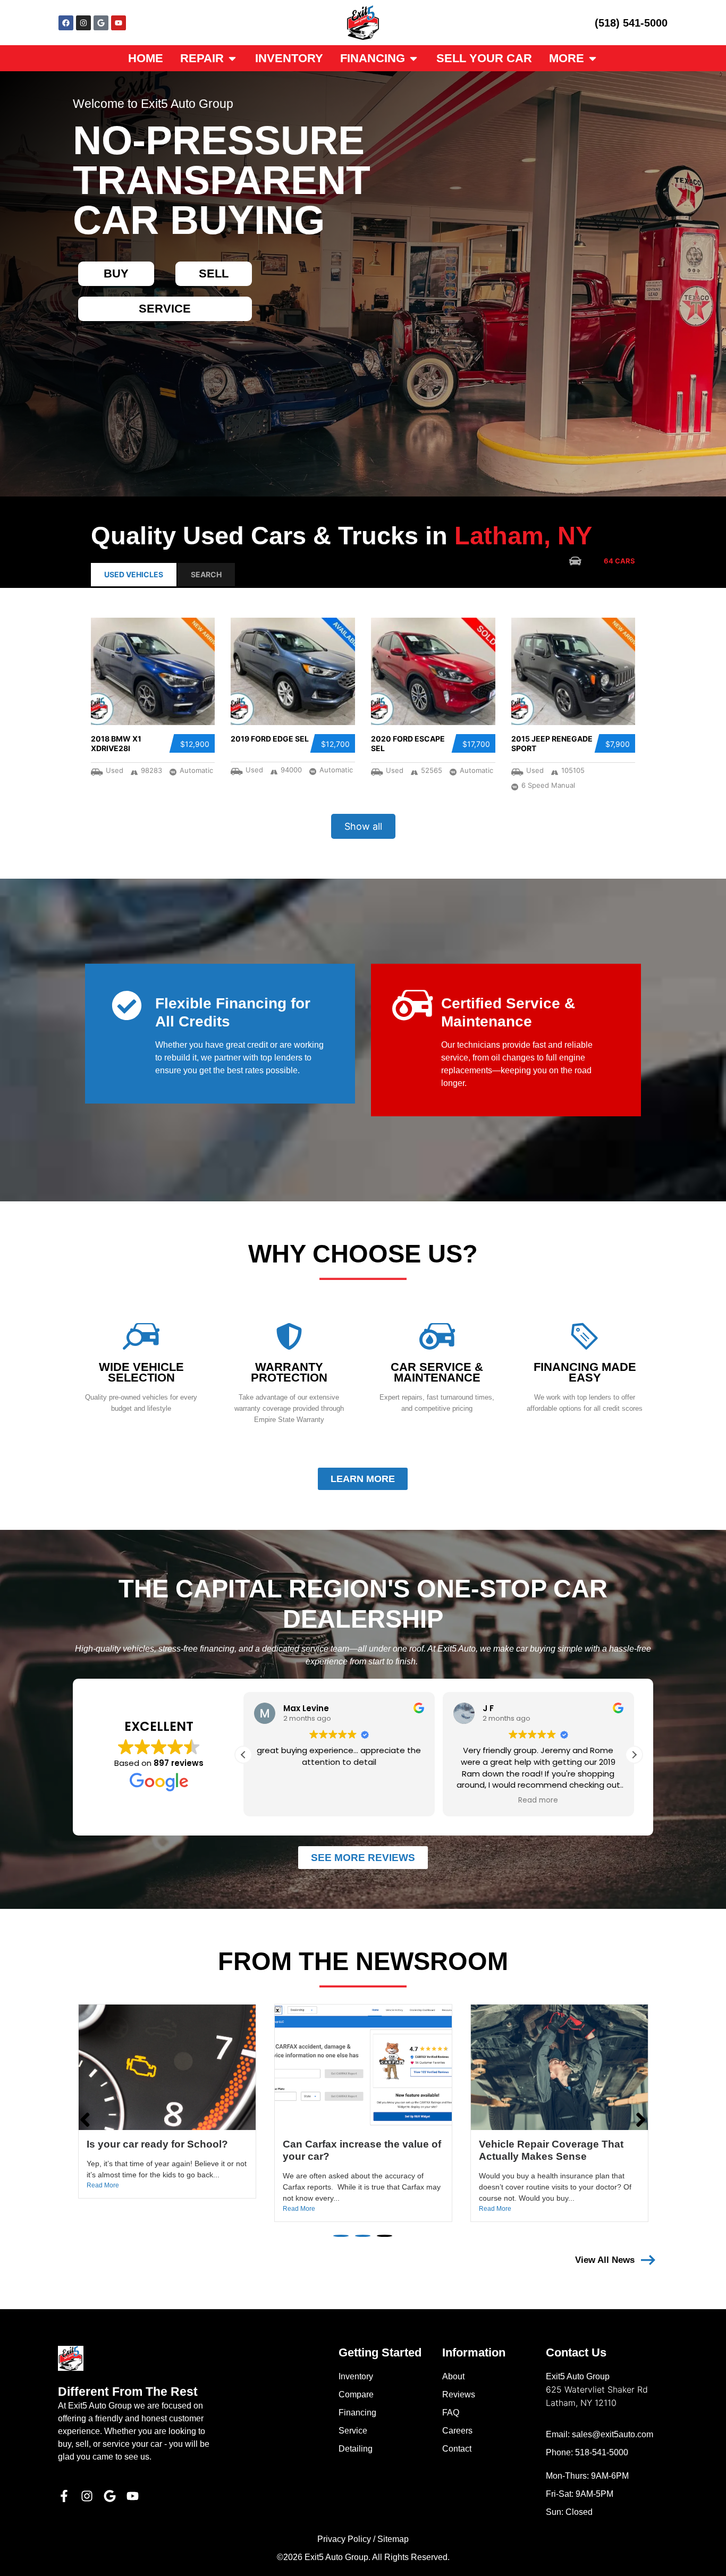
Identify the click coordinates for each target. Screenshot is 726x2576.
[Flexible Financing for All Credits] (127, 1005)
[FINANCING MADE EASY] (585, 1336)
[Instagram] (83, 23)
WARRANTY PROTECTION (289, 1372)
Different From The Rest (128, 2392)
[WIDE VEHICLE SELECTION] (141, 1336)
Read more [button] (395, 1800)
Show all (363, 826)
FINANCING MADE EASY (585, 1372)
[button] (634, 1755)
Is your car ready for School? (550, 2144)
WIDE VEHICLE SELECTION (141, 1372)
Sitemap (393, 2539)
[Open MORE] (593, 58)
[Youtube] (119, 23)
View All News (605, 2260)
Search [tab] (206, 574)
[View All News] (648, 2260)
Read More (103, 2209)
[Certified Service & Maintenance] (413, 1005)
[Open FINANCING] (413, 58)
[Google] (101, 23)
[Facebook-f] (64, 2496)
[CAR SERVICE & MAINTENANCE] (437, 1336)
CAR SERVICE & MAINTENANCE (437, 1372)
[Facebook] (66, 23)
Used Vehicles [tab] (134, 574)
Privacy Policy (344, 2539)
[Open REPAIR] (232, 58)
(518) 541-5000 (631, 23)
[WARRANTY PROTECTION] (289, 1336)
